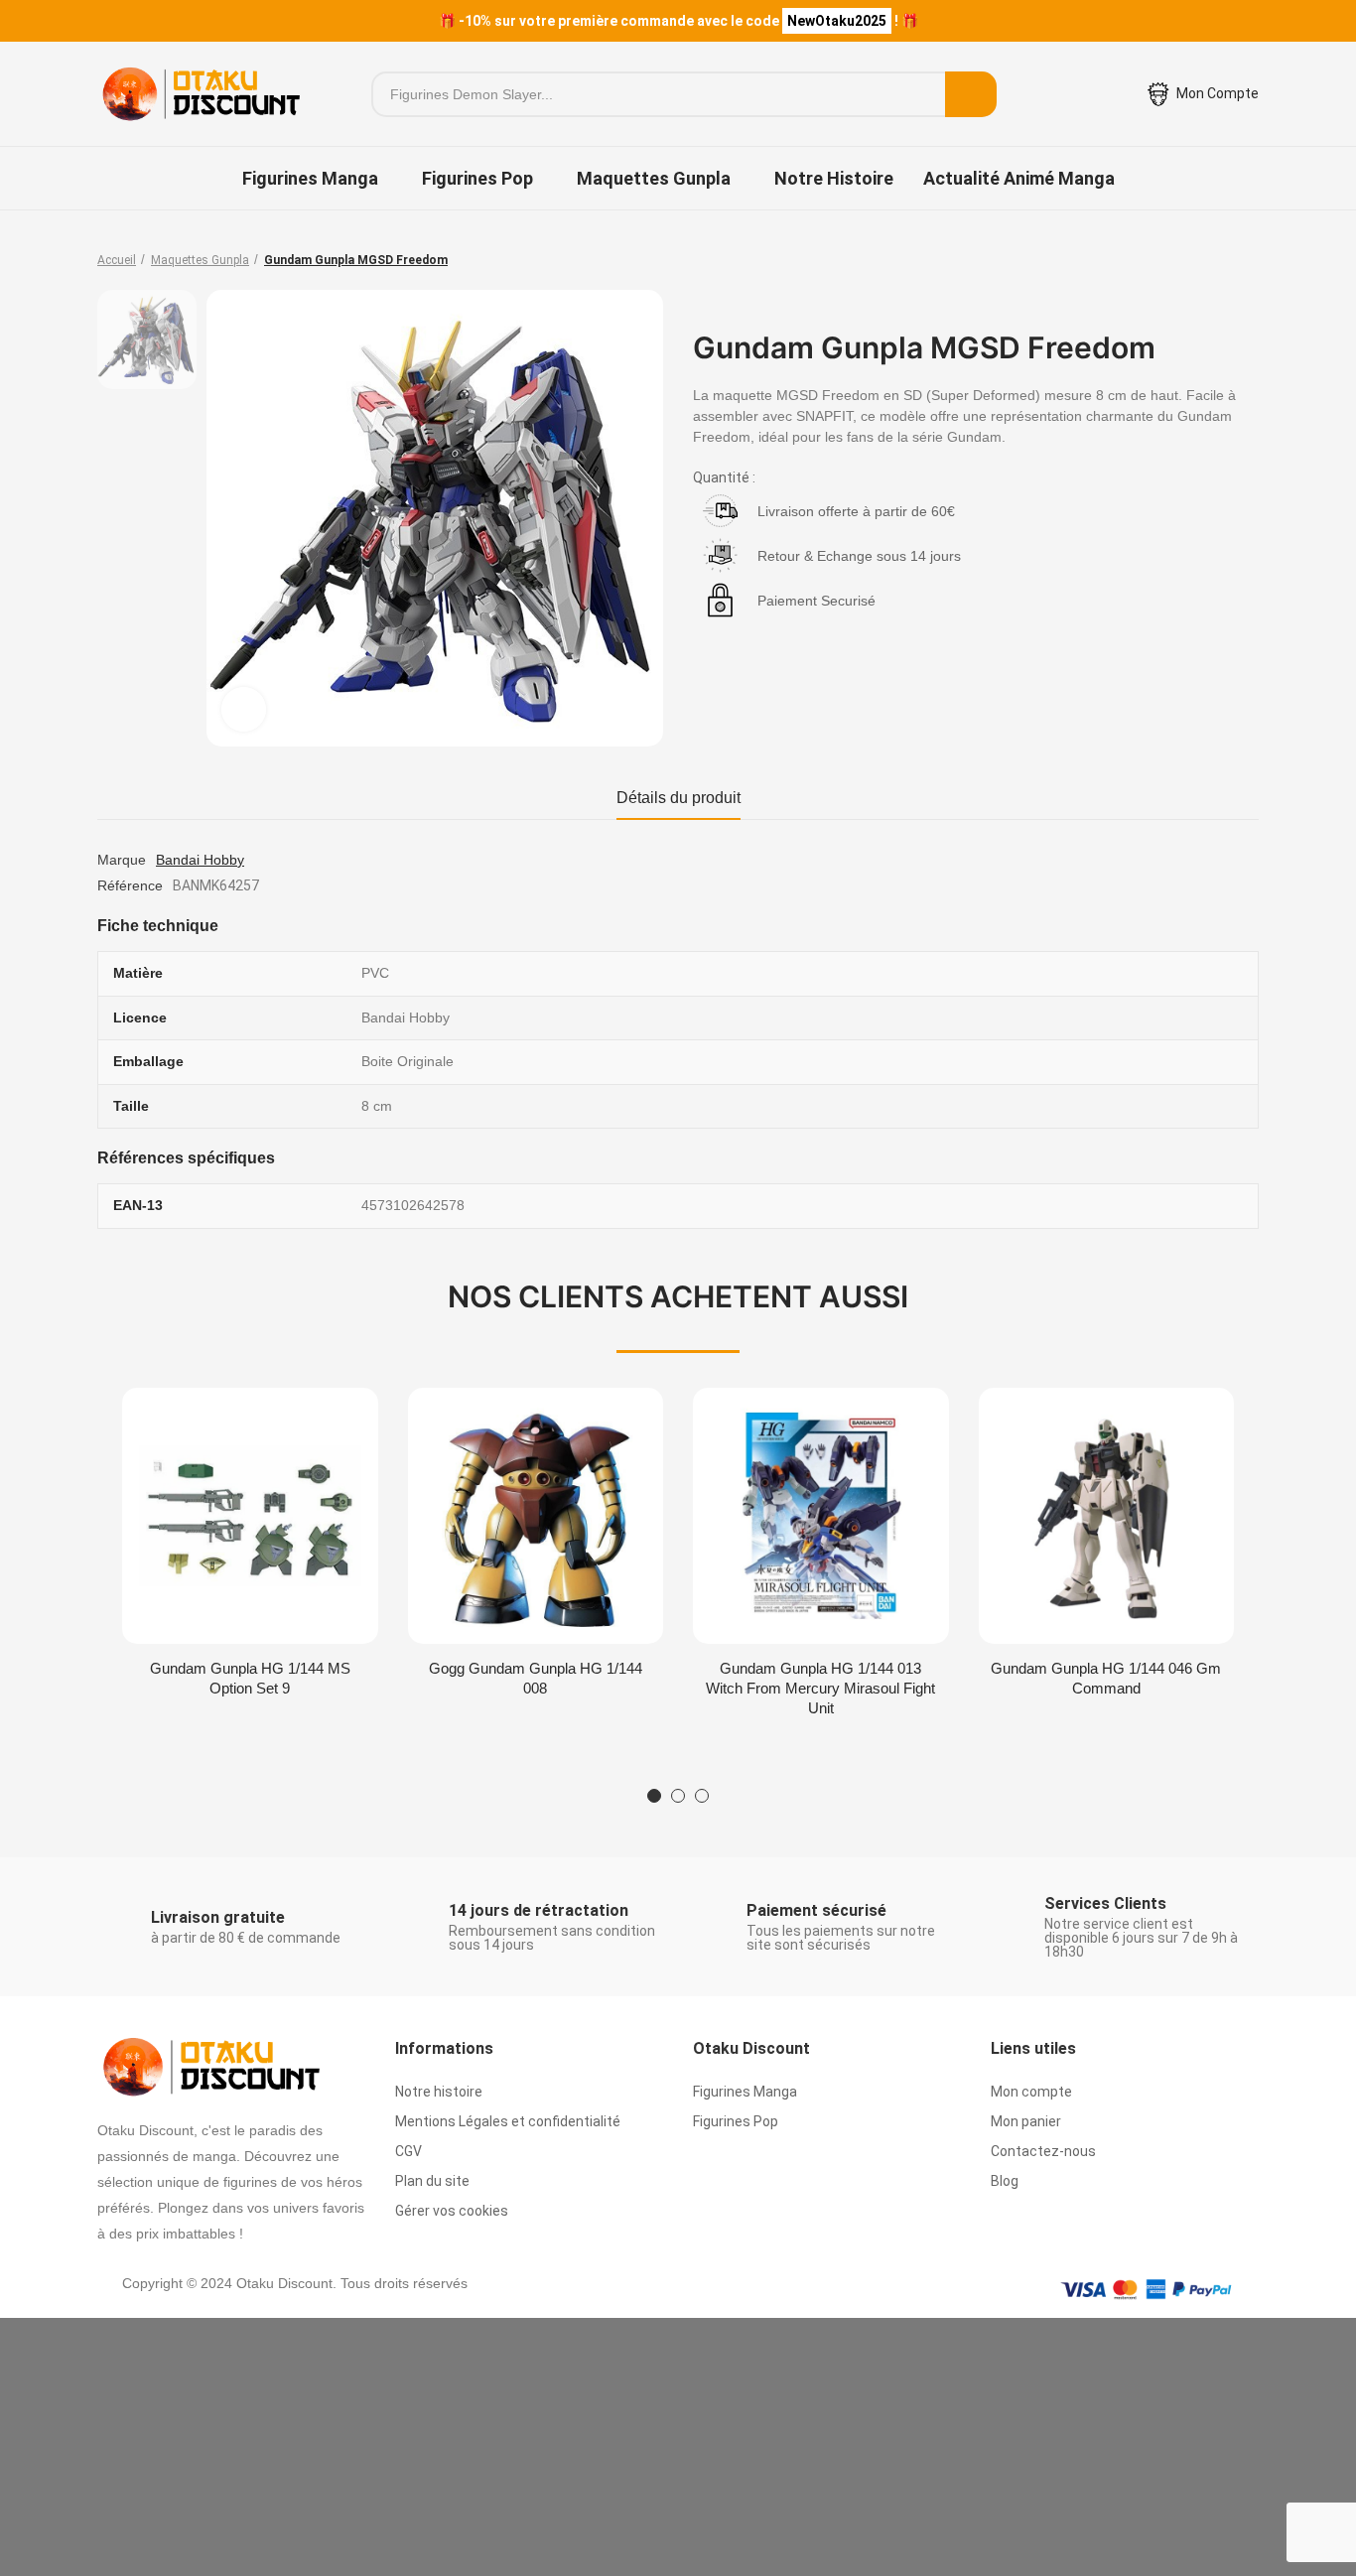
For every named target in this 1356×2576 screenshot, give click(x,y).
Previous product (1194, 260)
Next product (1244, 260)
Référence (130, 885)
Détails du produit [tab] (678, 798)
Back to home (1219, 260)
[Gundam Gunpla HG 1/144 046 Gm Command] (1107, 1516)
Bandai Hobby (200, 860)
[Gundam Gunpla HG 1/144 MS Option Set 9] (250, 1516)
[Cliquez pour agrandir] (244, 709)
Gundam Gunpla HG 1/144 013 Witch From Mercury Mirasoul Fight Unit (820, 1688)
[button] (654, 1796)
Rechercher (971, 94)
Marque (122, 860)
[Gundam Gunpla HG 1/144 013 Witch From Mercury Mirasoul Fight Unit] (821, 1516)
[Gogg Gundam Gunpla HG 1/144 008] (536, 1516)
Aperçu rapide (329, 1423)
